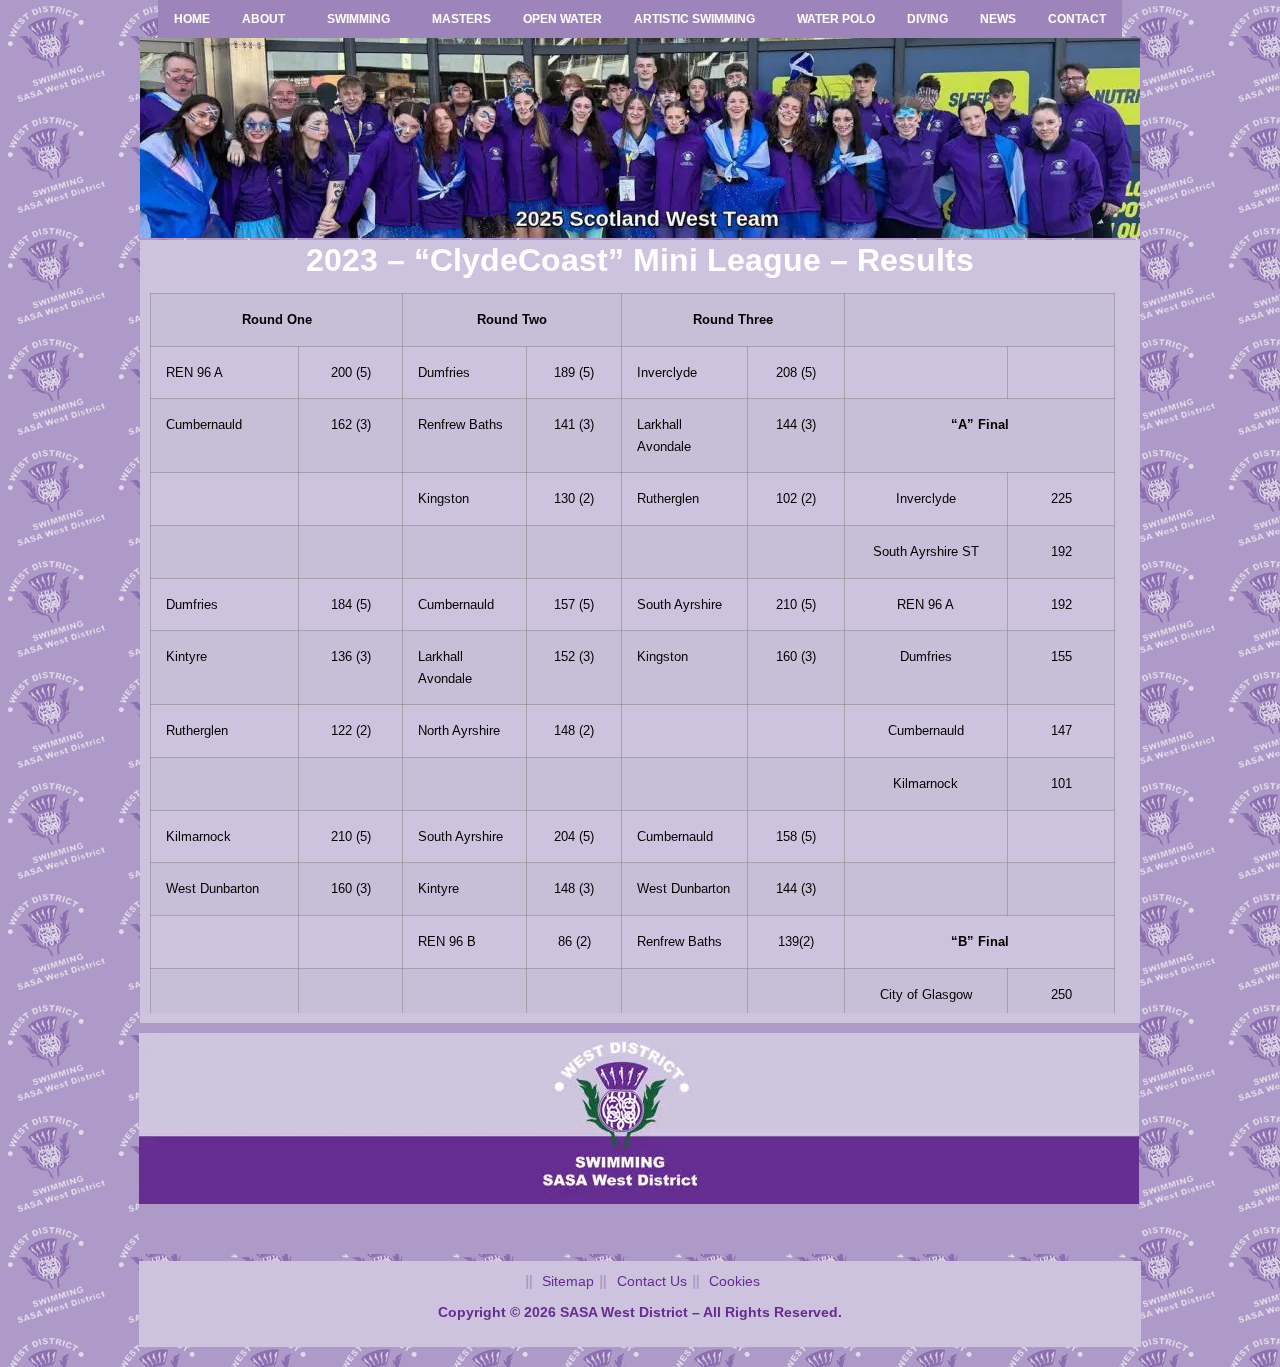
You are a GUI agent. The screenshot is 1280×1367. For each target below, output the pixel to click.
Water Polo (836, 19)
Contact (1077, 19)
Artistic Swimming (694, 19)
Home (192, 19)
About (263, 19)
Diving (927, 19)
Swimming (358, 19)
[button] (268, 19)
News (998, 19)
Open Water (562, 19)
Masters (461, 19)
